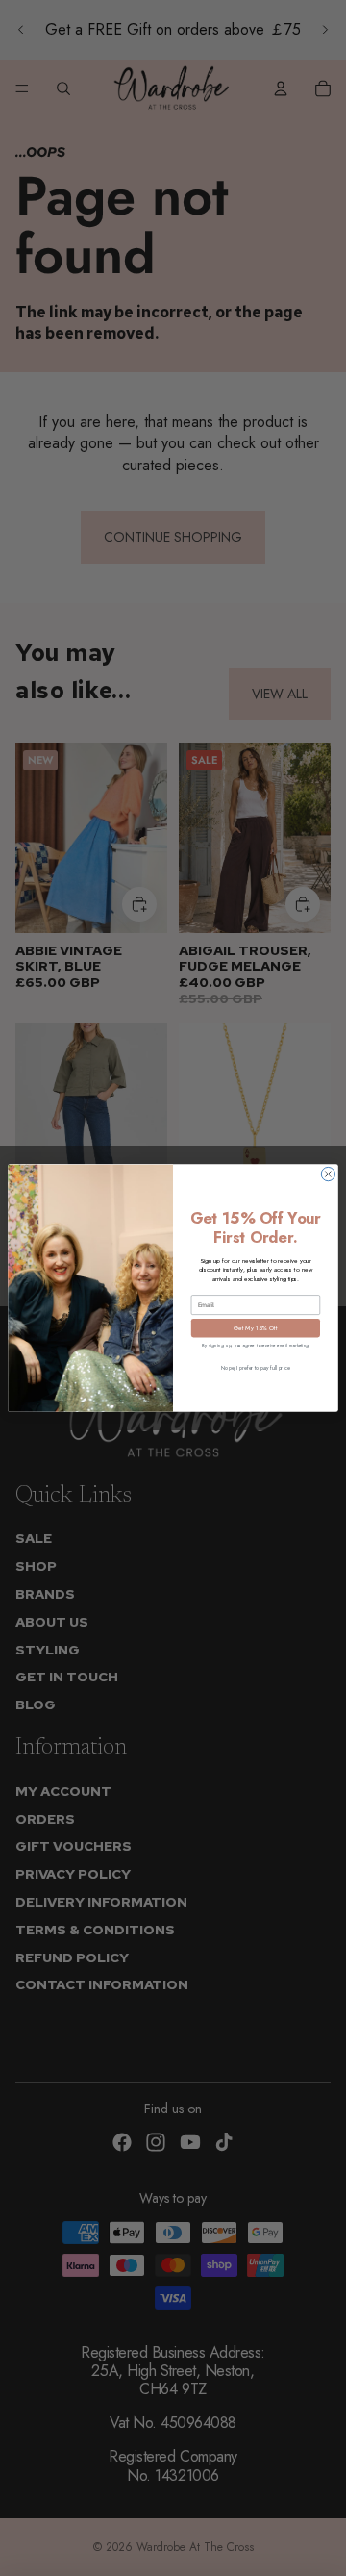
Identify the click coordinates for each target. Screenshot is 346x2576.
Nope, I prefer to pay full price (255, 1367)
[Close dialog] (328, 1174)
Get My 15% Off (256, 1328)
